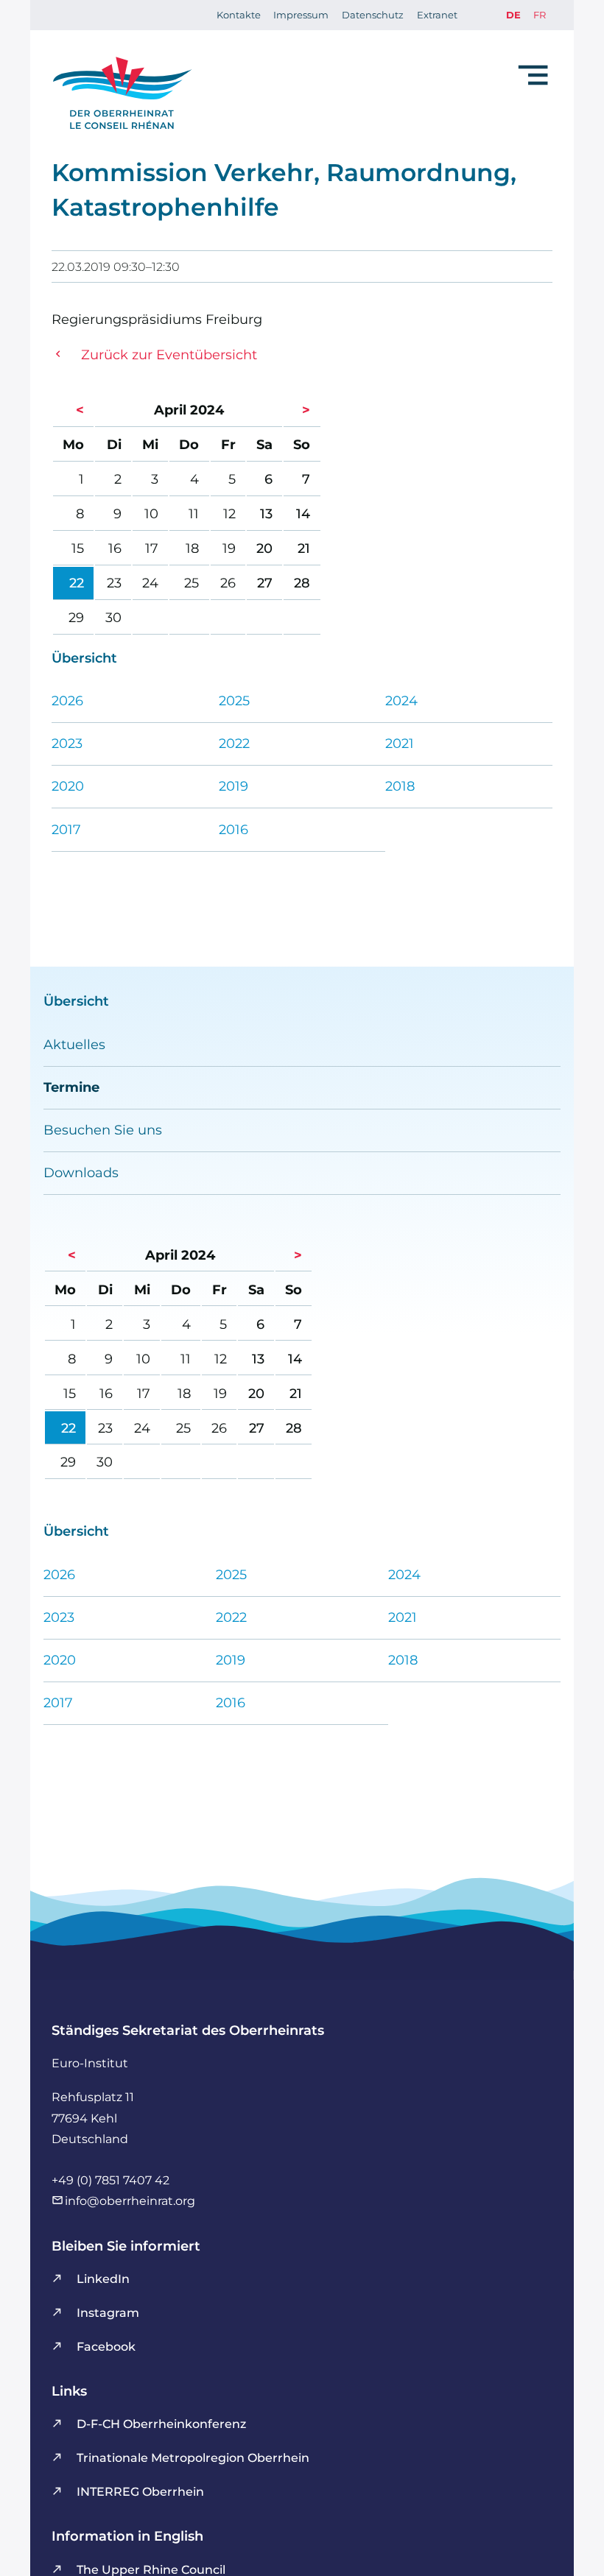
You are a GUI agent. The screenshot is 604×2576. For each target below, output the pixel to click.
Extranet (437, 15)
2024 (401, 701)
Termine (71, 1087)
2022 (234, 743)
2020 (68, 786)
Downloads (81, 1172)
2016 (233, 829)
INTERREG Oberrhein (140, 2491)
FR (540, 15)
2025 (234, 701)
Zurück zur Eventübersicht (169, 354)
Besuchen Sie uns (103, 1130)
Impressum (301, 15)
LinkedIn (103, 2279)
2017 (66, 829)
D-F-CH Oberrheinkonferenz (161, 2424)
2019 (233, 786)
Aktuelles (74, 1044)
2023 (67, 743)
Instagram (108, 2312)
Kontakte (239, 15)
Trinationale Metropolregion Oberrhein (193, 2457)
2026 (67, 701)
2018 (400, 786)
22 (77, 583)
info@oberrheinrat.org (130, 2201)
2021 (400, 743)
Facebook (106, 2346)
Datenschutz (373, 15)
